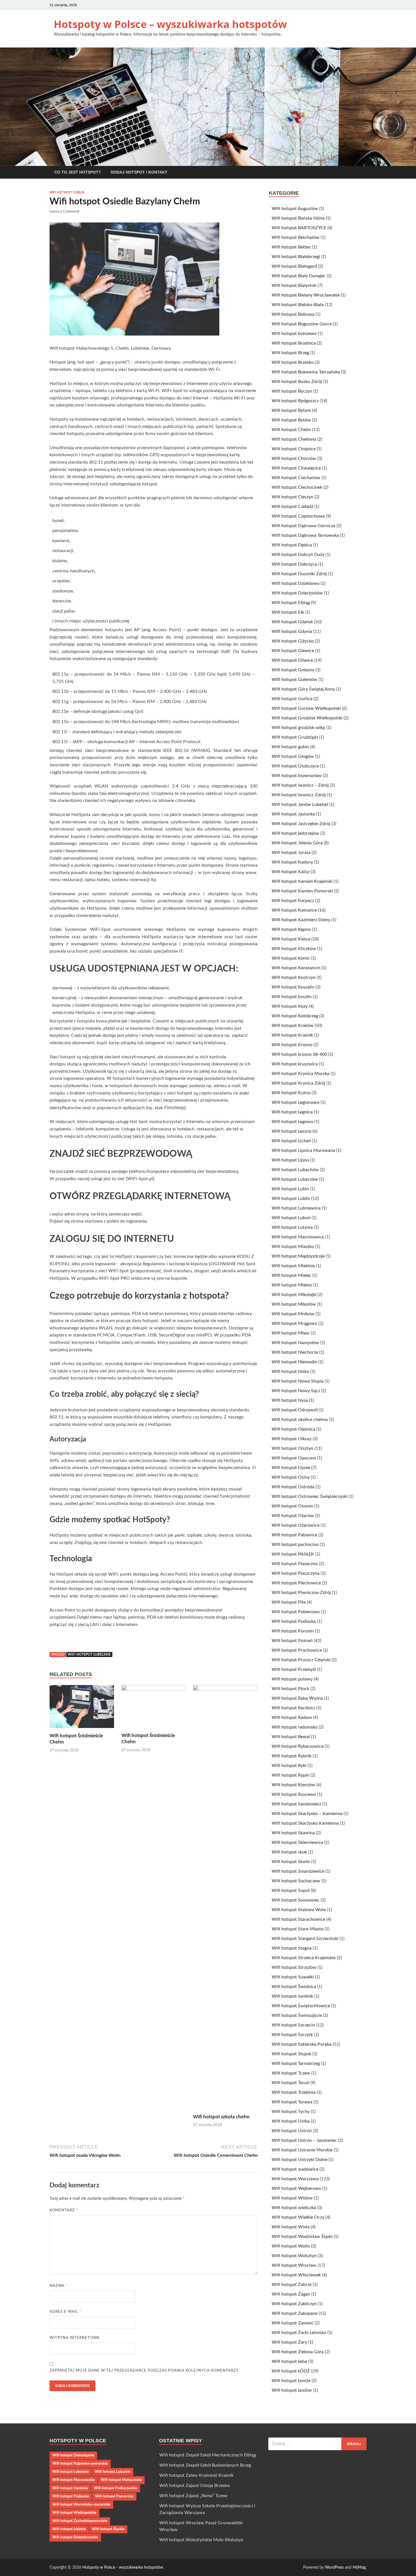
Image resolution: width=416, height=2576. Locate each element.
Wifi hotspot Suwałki (293, 1977)
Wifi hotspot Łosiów (292, 2390)
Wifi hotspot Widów (292, 2198)
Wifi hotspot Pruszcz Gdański (301, 1660)
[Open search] (364, 173)
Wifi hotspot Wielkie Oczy (298, 2217)
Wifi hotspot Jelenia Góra (297, 843)
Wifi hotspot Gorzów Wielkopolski (306, 708)
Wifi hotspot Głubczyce (295, 766)
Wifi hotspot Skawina (293, 1833)
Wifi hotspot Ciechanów (296, 478)
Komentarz (64, 2210)
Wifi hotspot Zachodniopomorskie (80, 2521)
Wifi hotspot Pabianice (294, 1535)
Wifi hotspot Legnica (292, 1112)
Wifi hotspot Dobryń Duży (298, 555)
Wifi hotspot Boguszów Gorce (302, 324)
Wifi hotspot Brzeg (290, 353)
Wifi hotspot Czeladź (292, 507)
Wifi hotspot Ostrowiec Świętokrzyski (310, 1496)
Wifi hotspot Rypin (290, 1775)
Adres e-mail (66, 2312)
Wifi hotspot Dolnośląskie (73, 2455)
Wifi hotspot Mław (291, 1333)
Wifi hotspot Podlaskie (71, 2496)
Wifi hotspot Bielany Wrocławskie (306, 295)
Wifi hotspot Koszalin (293, 987)
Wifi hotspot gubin (290, 747)
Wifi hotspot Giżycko (293, 641)
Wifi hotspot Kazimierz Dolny (301, 920)
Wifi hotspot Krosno (292, 1045)
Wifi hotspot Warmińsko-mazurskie (81, 2504)
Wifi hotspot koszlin (292, 997)
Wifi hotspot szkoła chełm (221, 2117)
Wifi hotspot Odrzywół (295, 1410)
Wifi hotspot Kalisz (291, 872)
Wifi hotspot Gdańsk (292, 622)
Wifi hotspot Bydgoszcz (295, 401)
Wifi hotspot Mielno (292, 1285)
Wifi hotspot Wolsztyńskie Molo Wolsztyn (201, 2540)
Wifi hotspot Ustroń (292, 2131)
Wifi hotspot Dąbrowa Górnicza (304, 526)
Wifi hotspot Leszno (291, 1131)
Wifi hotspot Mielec (291, 1275)
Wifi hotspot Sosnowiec (296, 1900)
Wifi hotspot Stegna (292, 1948)
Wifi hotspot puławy (292, 1679)
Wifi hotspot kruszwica (295, 1064)
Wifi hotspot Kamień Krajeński (302, 881)
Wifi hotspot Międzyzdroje (298, 1256)
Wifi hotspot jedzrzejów (295, 833)
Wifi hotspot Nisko (290, 1372)
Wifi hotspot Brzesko (293, 362)
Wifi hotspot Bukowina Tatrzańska (306, 372)
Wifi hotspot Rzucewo (294, 1794)
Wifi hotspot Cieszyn (292, 497)
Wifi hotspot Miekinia (293, 1266)
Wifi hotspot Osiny (291, 1477)
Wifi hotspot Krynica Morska (301, 1074)
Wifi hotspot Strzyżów (294, 1967)
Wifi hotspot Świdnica (294, 1987)
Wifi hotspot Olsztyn (292, 1448)
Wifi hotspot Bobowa (293, 314)
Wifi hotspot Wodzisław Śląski (302, 2237)
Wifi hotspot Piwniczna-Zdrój (301, 1593)
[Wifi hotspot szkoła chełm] (225, 1899)
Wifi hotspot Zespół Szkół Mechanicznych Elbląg (208, 2455)
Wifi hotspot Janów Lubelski (300, 804)
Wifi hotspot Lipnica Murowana (303, 1150)
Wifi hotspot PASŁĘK (293, 1554)
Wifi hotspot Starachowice (298, 1919)
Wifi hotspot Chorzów (294, 458)
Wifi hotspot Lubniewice (296, 1208)
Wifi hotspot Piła (289, 1602)
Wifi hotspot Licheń (291, 1141)
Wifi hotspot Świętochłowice (301, 2006)
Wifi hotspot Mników (293, 1314)
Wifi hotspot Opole (291, 1468)
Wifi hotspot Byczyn (292, 391)
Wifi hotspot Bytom (291, 410)
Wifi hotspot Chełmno (294, 439)
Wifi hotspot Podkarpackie (116, 2488)
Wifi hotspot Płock (290, 1689)
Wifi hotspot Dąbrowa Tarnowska (305, 535)
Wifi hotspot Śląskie (108, 2529)
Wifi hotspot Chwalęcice (296, 468)
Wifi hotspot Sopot (291, 1891)
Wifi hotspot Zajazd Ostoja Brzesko (195, 2486)
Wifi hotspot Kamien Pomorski (302, 891)
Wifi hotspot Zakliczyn (294, 2304)
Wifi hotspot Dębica (292, 545)
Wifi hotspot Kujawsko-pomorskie (80, 2463)
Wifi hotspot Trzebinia (294, 2092)
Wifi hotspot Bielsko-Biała (298, 305)
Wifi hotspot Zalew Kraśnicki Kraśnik (196, 2475)
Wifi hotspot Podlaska (294, 1621)
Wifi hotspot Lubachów (295, 1170)
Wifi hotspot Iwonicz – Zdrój (300, 785)
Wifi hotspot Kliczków (294, 949)
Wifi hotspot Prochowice (297, 1650)
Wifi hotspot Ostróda (293, 1487)
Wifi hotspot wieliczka (294, 2208)
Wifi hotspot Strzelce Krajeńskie (304, 1958)
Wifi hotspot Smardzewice (298, 1871)
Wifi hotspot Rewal (291, 1737)
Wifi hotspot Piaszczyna (296, 1573)
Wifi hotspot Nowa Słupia (298, 1381)
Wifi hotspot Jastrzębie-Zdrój (301, 824)
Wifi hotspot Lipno (290, 1160)
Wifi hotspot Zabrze (292, 2285)
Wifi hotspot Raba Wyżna (297, 1698)
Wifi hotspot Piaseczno (295, 1564)
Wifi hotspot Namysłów (295, 1343)
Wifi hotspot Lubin (290, 1189)
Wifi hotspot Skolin (291, 1862)
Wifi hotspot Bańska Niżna (298, 218)
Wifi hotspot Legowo (292, 1122)
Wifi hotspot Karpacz (293, 901)
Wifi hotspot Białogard (294, 266)
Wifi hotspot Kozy (290, 1006)
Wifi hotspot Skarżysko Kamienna (305, 1823)
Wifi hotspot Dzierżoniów (297, 593)
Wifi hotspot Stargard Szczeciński (305, 1939)
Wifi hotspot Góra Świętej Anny (303, 689)
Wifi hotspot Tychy (291, 2112)
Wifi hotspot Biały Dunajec (299, 276)
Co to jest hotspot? (78, 172)
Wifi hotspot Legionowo (296, 1102)
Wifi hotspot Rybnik (292, 1756)
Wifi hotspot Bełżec (291, 247)
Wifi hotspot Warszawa (295, 2179)
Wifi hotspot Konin (291, 958)
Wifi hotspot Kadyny (292, 862)
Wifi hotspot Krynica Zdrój (298, 1083)
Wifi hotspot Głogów (293, 756)
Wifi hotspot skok (289, 1852)
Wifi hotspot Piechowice (296, 1583)
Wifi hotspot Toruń (290, 2083)
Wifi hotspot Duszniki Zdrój (299, 574)
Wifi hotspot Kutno (291, 1093)
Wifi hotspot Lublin (291, 1199)
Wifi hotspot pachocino (295, 1545)
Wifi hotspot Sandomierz (296, 1804)
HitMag (359, 2568)
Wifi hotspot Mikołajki (294, 1295)
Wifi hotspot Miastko (293, 1247)
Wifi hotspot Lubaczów (295, 1179)
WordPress (334, 2568)
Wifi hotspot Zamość (293, 2323)
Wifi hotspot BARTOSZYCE (299, 228)
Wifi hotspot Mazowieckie (74, 2480)
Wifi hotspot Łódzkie (69, 2529)
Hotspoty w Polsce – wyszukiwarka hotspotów (170, 24)
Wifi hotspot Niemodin (294, 1362)
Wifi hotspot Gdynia (292, 631)
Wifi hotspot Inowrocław (297, 776)
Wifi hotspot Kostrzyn (294, 977)
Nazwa (59, 2286)
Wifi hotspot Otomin (292, 1506)
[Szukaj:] (317, 2444)
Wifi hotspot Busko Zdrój (297, 382)
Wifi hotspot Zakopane (295, 2313)
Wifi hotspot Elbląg (291, 603)
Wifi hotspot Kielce (291, 939)
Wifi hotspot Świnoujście (297, 2015)
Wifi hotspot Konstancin (296, 968)
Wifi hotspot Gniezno (293, 670)
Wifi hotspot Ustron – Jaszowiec (304, 2140)
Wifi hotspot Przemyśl (294, 1669)
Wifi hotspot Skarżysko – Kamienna (307, 1814)
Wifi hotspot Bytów (291, 420)
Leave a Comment (64, 212)
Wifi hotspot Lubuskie (113, 2472)
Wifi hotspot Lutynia (292, 1227)
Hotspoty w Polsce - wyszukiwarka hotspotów (123, 2568)
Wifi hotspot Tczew (291, 2073)
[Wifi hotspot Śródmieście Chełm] (82, 1708)
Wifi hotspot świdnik (292, 1996)
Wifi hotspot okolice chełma (300, 1420)
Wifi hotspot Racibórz (293, 1708)
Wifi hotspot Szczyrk (292, 2035)
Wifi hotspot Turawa (292, 2102)
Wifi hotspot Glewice (293, 651)
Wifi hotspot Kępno (291, 929)
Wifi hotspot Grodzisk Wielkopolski (307, 718)
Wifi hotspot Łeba (289, 2361)
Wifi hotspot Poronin (293, 1631)
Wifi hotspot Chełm (67, 192)
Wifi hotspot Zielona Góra (298, 2352)
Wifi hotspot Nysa (290, 1400)
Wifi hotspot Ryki (289, 1766)
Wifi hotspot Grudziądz (295, 737)
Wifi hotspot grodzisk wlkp (298, 728)
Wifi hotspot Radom (292, 1718)
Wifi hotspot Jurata (291, 853)
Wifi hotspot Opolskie (70, 2488)
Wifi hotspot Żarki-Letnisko (299, 2333)
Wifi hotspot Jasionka (293, 814)
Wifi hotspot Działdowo (296, 583)
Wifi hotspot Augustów (295, 209)
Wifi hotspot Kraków (293, 1026)
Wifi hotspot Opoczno (294, 1458)
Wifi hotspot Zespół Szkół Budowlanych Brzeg (205, 2465)
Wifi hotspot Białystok (294, 285)
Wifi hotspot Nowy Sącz (296, 1391)
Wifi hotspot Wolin (291, 2246)
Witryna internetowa (75, 2338)
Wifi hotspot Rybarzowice (298, 1746)
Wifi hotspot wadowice (295, 2169)
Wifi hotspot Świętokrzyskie (75, 2537)
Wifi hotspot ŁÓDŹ (291, 2371)
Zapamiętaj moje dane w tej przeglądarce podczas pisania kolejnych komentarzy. (144, 2371)
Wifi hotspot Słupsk (291, 2054)
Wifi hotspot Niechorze (295, 1352)
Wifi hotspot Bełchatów (296, 237)
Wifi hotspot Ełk (288, 612)
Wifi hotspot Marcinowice (298, 1237)
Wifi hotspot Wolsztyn (294, 2256)
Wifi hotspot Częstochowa (298, 516)
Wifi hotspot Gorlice (292, 699)
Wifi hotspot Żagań (291, 2294)
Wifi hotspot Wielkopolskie (74, 2513)
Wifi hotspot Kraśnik (292, 1035)
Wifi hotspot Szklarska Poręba (302, 2044)
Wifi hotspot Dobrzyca (294, 564)
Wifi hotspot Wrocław (294, 2265)
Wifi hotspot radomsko (295, 1727)
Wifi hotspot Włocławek (296, 2275)
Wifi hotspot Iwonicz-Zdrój (299, 795)
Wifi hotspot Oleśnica (293, 1429)
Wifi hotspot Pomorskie (114, 2496)
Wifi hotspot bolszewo (294, 334)
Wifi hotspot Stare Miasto (298, 1929)
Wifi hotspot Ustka (291, 2121)
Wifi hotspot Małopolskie (121, 2480)
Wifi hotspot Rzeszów (293, 1785)
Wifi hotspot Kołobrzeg (295, 1016)
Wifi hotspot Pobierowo (296, 1612)
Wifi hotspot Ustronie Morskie (302, 2150)
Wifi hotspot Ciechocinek (297, 487)
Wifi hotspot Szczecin (293, 2025)
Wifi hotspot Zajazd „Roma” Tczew (193, 2496)
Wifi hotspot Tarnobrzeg (296, 2064)
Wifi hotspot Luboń (291, 1218)
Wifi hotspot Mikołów (294, 1304)
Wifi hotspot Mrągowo (294, 1323)
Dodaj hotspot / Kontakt (139, 172)
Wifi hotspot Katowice (294, 910)
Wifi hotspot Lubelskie (89, 1654)
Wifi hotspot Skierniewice (297, 1842)
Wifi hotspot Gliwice (292, 660)
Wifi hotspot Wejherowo (296, 2188)
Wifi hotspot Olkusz (292, 1439)
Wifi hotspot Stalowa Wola (299, 1910)
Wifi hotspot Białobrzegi (296, 257)
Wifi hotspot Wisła (291, 2227)
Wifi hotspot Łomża (291, 2381)
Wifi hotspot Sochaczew (296, 1881)
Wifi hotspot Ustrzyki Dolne (300, 2160)
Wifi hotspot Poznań (292, 1641)
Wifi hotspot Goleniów (294, 680)
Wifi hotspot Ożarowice (296, 1525)
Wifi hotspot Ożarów (293, 1516)
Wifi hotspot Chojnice (294, 449)
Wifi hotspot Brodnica (294, 343)
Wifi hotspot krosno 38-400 (299, 1054)
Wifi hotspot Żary (289, 2342)
